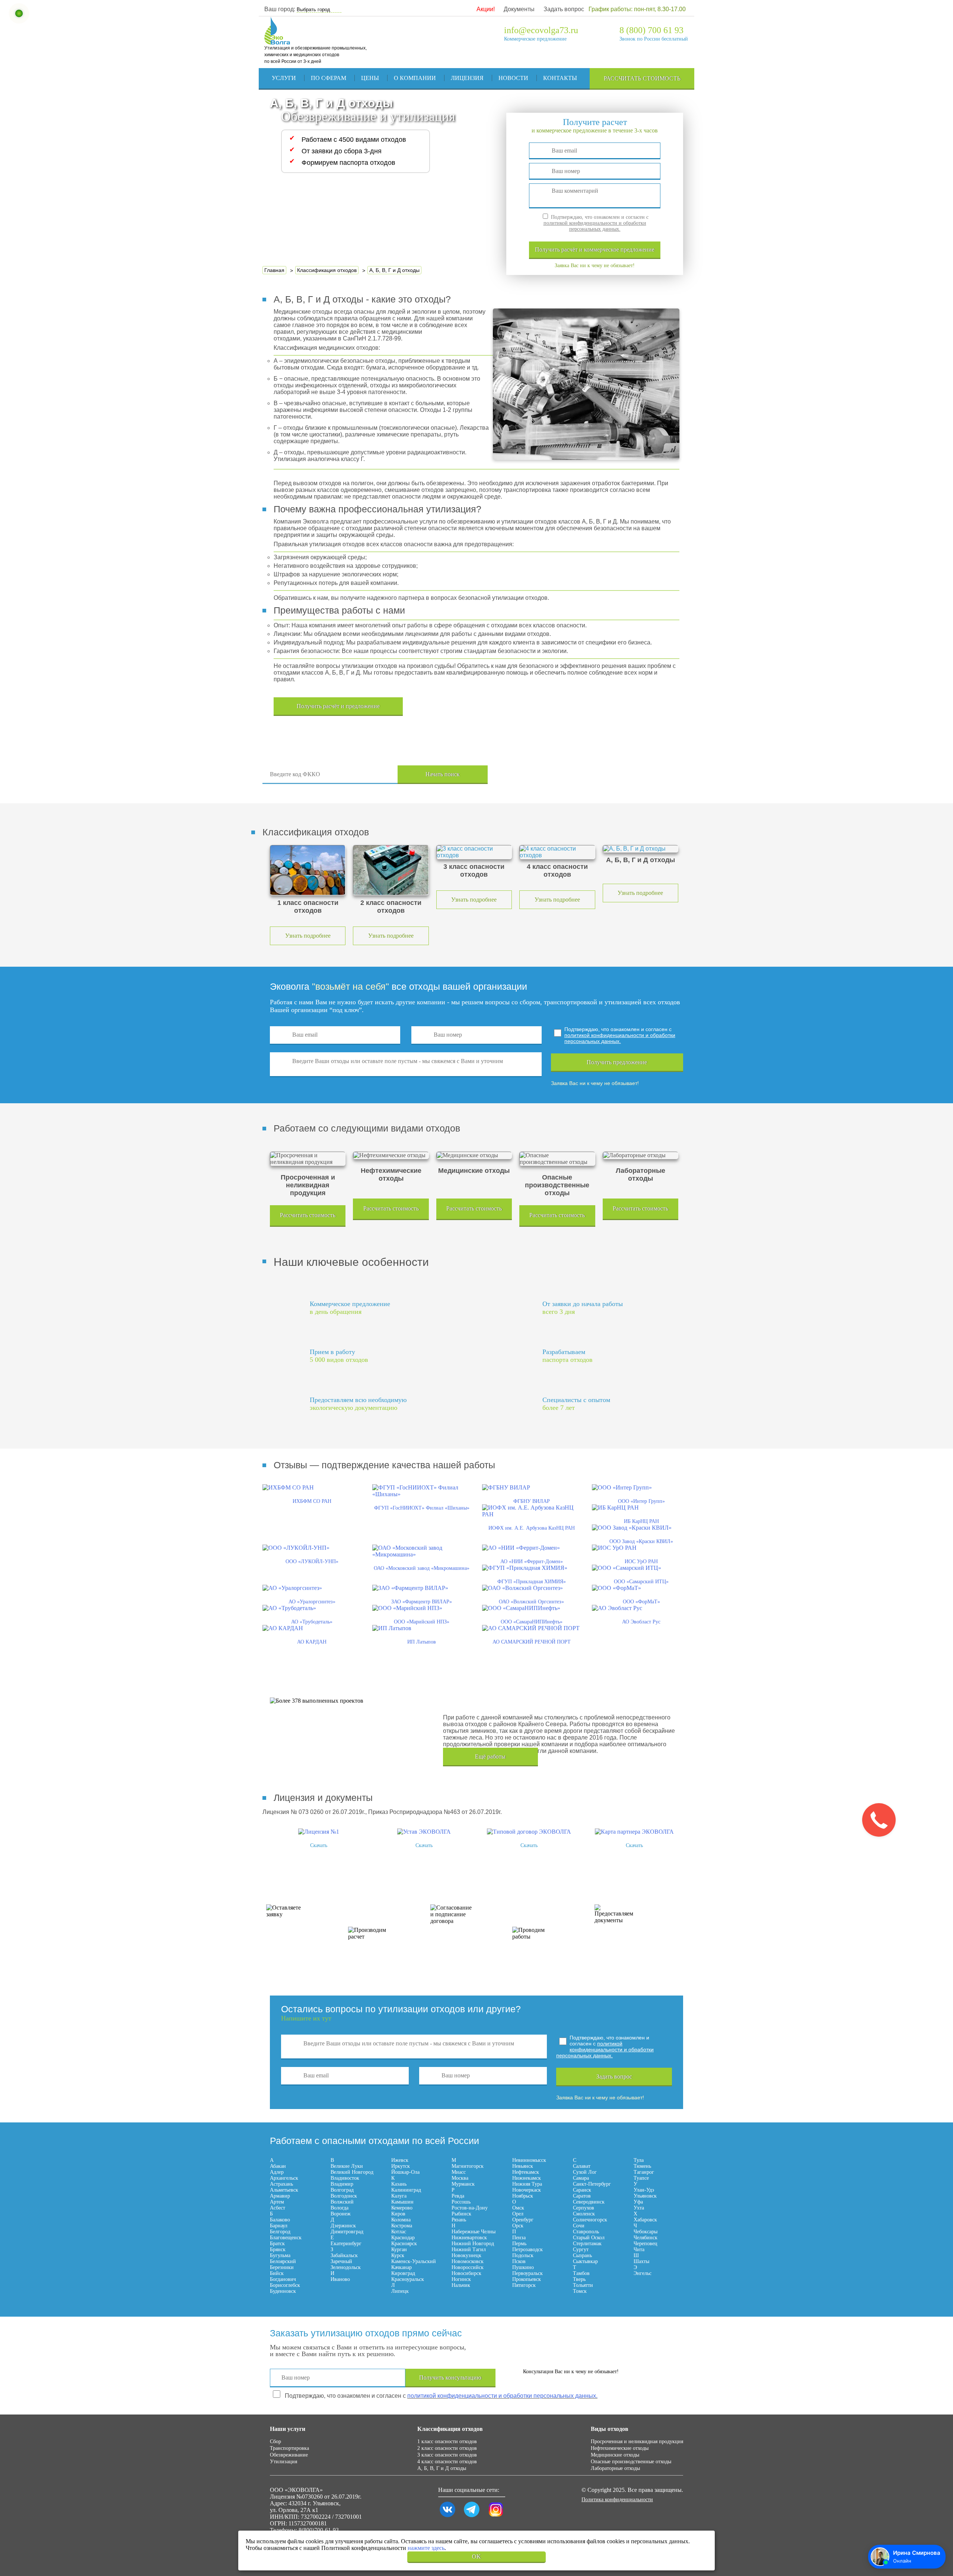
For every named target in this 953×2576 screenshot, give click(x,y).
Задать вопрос (564, 9)
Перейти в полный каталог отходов (597, 775)
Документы (519, 9)
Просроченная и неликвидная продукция (637, 2441)
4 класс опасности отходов (447, 2462)
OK (476, 2556)
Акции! (486, 9)
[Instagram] (496, 2517)
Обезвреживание (289, 2455)
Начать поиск (443, 774)
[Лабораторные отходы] (640, 1155)
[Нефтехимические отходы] (391, 1155)
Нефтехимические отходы (620, 2448)
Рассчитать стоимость (642, 78)
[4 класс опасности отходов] (557, 852)
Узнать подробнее (308, 936)
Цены (370, 78)
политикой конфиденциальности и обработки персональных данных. (595, 226)
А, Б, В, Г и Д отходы (442, 2468)
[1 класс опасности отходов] (308, 870)
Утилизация (283, 2462)
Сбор (275, 2441)
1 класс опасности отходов (447, 2441)
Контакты (560, 78)
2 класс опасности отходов (447, 2448)
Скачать (319, 1845)
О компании (415, 78)
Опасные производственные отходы (631, 2462)
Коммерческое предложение (535, 39)
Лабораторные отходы (615, 2468)
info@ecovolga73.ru (541, 30)
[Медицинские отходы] (474, 1155)
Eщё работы (490, 1756)
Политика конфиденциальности (617, 2500)
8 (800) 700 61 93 (651, 30)
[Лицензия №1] (319, 1832)
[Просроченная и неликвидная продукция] (308, 1159)
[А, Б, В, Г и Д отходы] (640, 849)
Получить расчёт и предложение (338, 706)
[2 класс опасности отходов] (391, 870)
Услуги (284, 78)
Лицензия (467, 78)
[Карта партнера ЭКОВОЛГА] (634, 1832)
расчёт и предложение (595, 249)
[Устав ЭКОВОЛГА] (424, 1832)
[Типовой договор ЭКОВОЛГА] (529, 1832)
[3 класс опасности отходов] (474, 852)
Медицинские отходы (615, 2455)
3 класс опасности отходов (447, 2455)
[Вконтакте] (447, 2517)
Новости (513, 78)
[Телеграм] (472, 2517)
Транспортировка (289, 2448)
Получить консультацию (450, 2377)
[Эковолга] (278, 41)
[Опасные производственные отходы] (557, 1159)
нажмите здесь (426, 2548)
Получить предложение (617, 1062)
